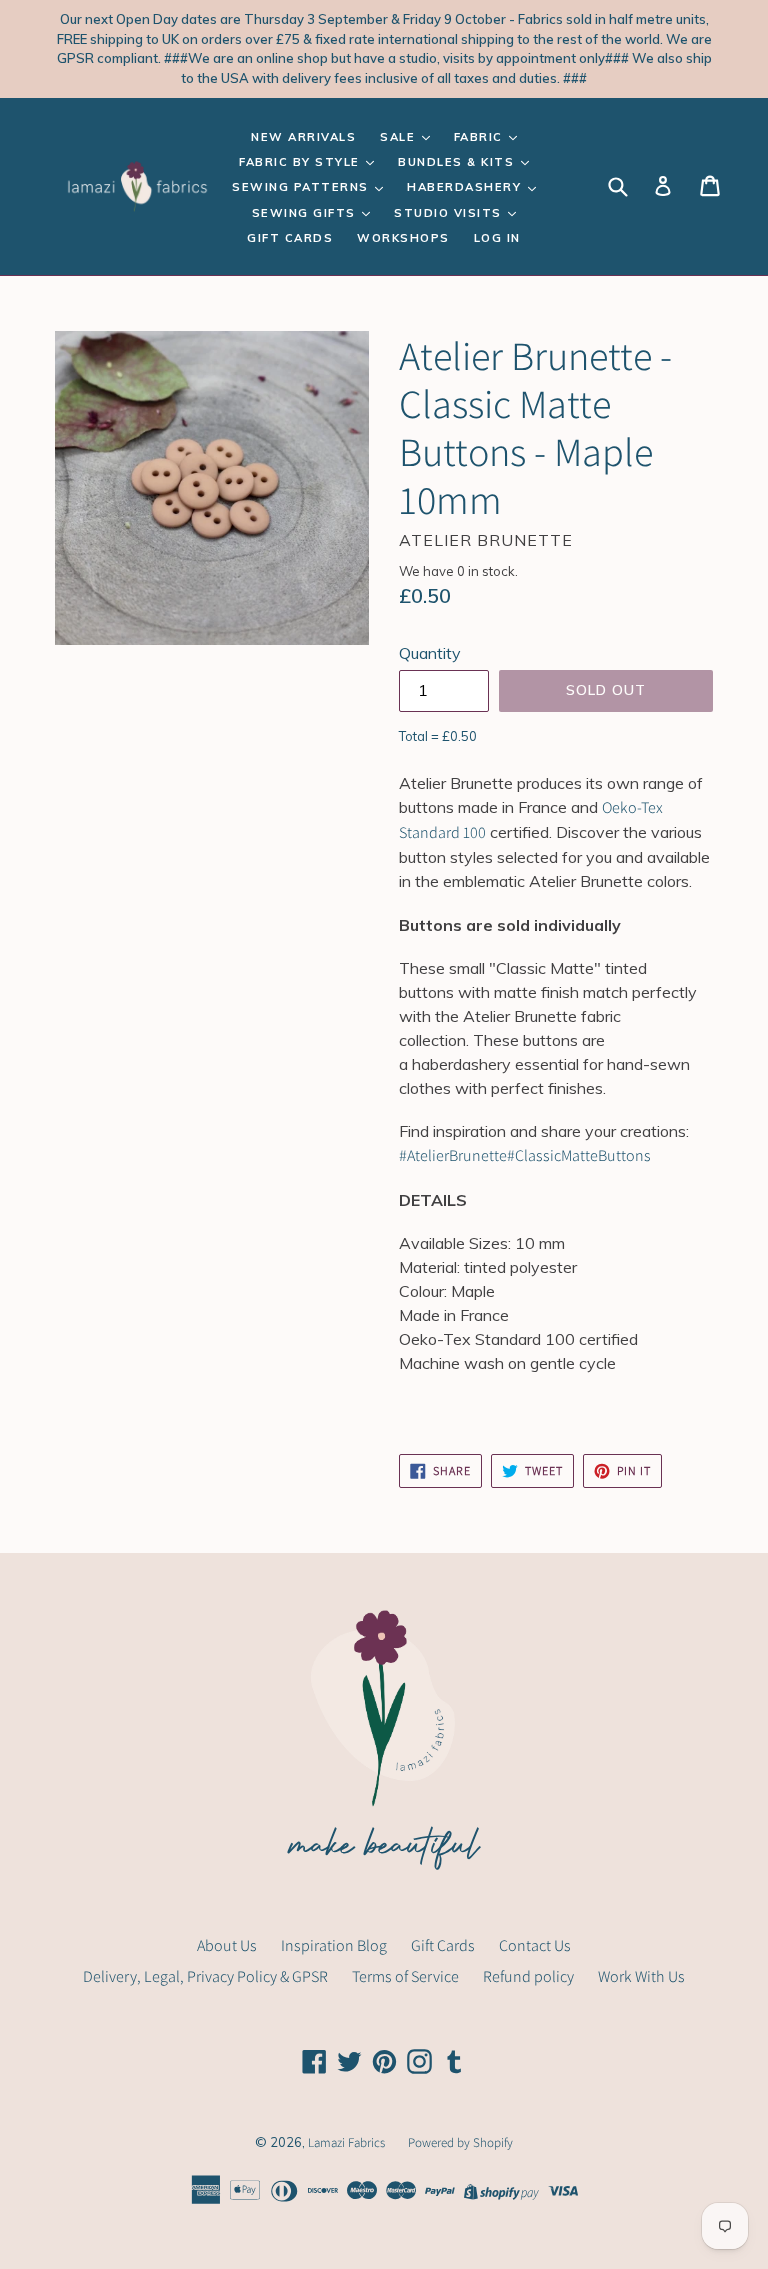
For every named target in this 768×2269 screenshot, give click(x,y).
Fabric (481, 137)
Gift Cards (290, 238)
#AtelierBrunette (453, 1155)
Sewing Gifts (306, 213)
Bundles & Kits (458, 162)
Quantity (430, 653)
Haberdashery (466, 187)
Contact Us (535, 1945)
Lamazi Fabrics (348, 2142)
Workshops (403, 238)
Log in (497, 238)
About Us (227, 1945)
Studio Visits (450, 213)
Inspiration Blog (334, 1945)
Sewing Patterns (302, 187)
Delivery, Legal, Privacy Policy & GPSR (205, 1976)
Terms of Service (405, 1976)
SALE (400, 137)
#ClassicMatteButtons (579, 1155)
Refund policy (528, 1976)
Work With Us (641, 1976)
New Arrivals (303, 137)
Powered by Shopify (460, 2142)
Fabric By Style (301, 162)
